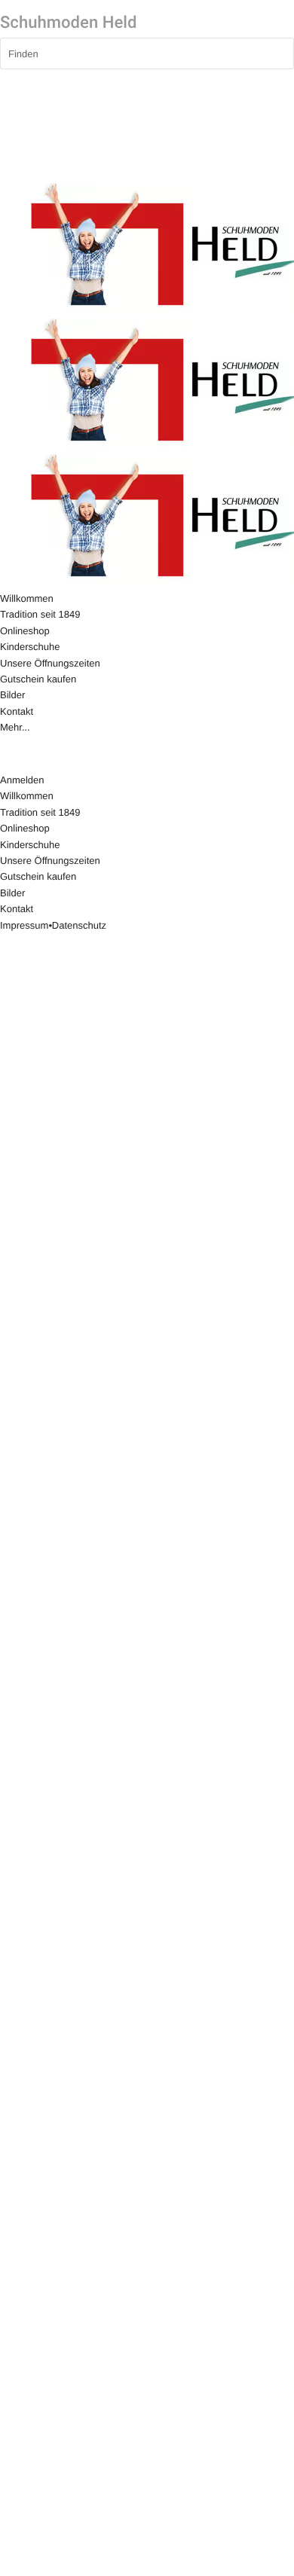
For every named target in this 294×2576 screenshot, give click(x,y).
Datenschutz (79, 925)
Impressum (24, 925)
